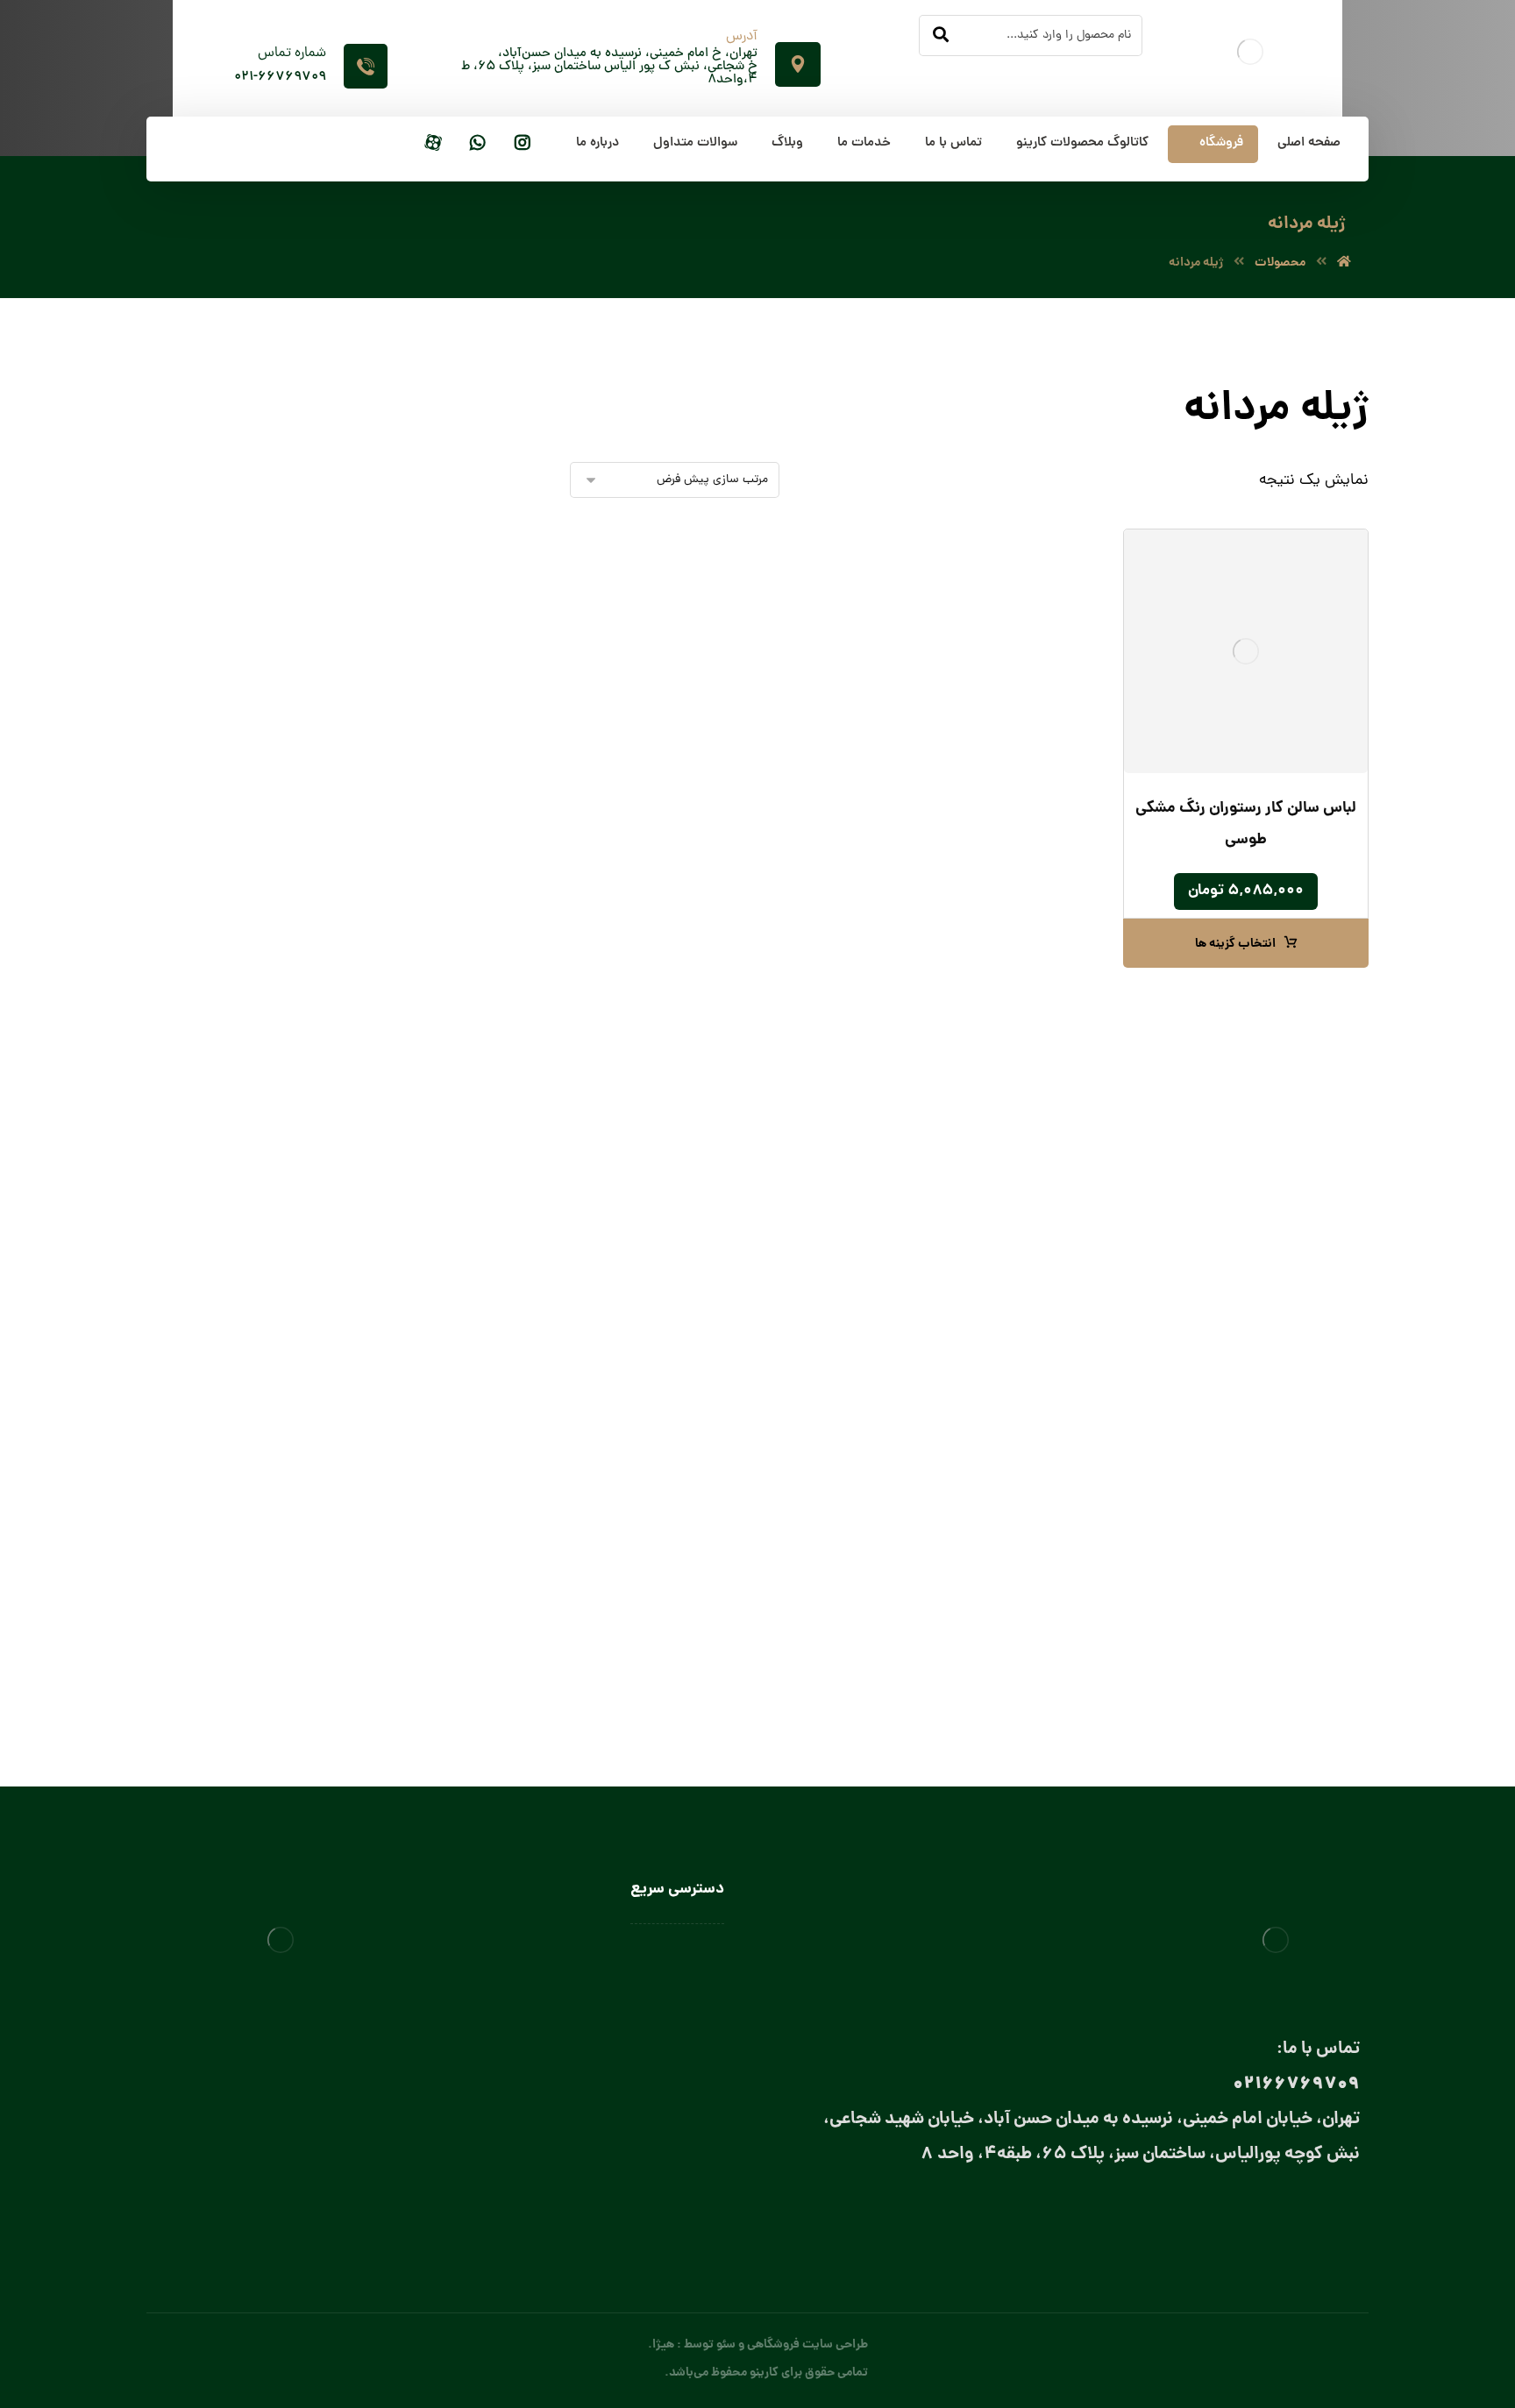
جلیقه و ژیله (448, 766)
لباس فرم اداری (442, 910)
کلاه (451, 1291)
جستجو (228, 416)
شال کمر (422, 1113)
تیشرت (461, 708)
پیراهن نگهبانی (441, 679)
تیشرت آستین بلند (432, 737)
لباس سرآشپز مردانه (395, 1527)
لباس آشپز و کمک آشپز (403, 1320)
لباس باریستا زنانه (400, 1378)
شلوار (464, 795)
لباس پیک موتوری (434, 881)
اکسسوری (436, 997)
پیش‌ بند (439, 1204)
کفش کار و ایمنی (435, 852)
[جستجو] (941, 36)
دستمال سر (414, 1055)
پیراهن (460, 650)
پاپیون (427, 1026)
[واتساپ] (478, 144)
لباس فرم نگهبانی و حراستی (411, 1593)
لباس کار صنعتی (439, 1651)
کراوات (425, 1142)
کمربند (427, 1171)
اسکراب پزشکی (440, 592)
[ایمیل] (1272, 2216)
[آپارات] (433, 144)
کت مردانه (453, 824)
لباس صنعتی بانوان (677, 2081)
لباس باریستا (430, 1349)
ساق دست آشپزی (416, 1233)
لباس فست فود (423, 1560)
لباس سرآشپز (692, 1954)
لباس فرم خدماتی (436, 939)
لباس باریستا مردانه (396, 1406)
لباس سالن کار (689, 1979)
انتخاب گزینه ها (1235, 944)
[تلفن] (1202, 2216)
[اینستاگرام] (523, 144)
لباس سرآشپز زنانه (398, 1498)
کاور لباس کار (428, 1262)
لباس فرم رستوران (435, 968)
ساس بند (420, 1084)
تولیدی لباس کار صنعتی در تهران (644, 2106)
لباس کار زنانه (445, 1622)
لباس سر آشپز (427, 1469)
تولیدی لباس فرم (683, 2132)
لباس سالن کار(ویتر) (411, 1440)
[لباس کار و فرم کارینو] (1344, 263)
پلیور (466, 621)
